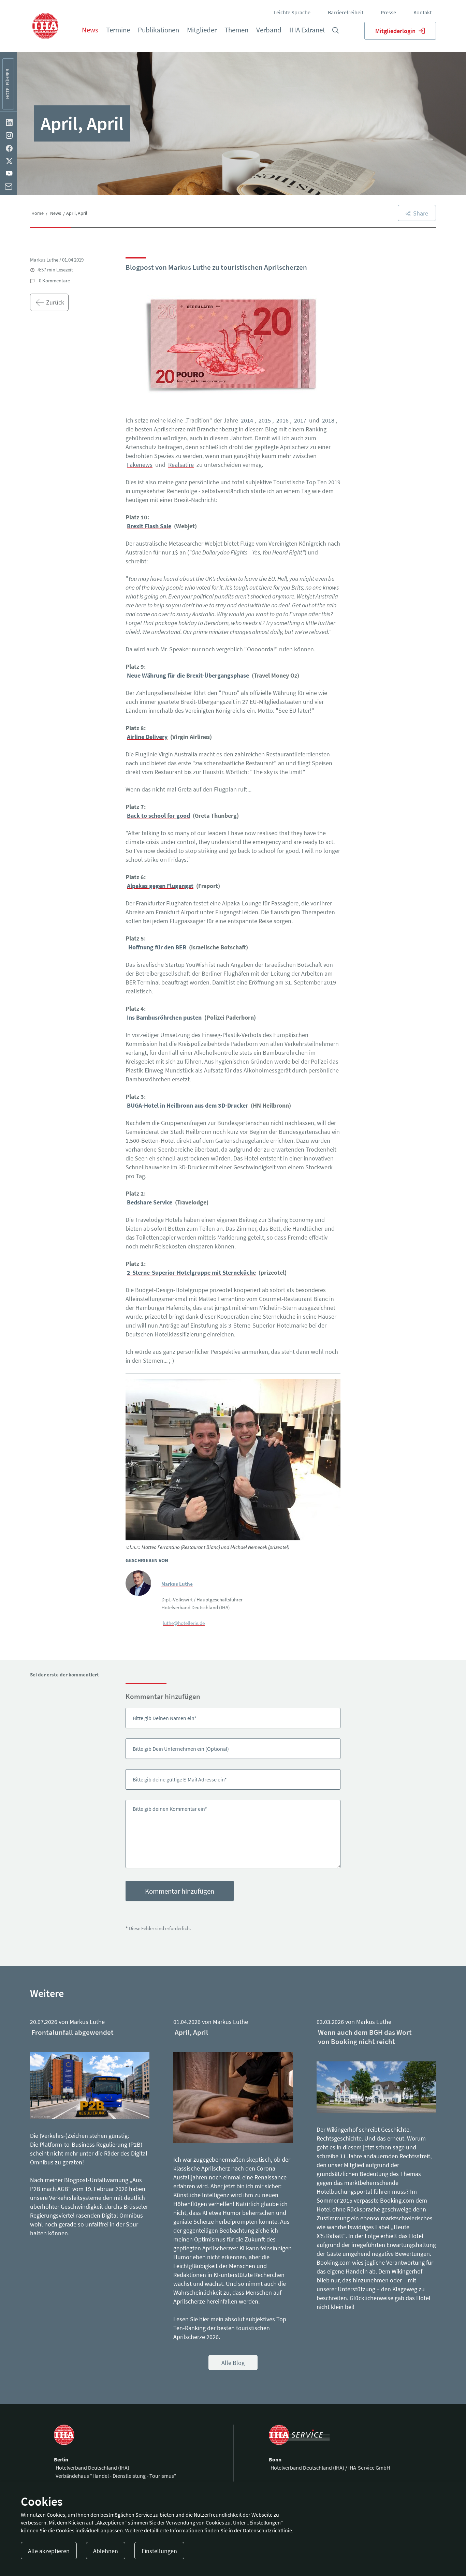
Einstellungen (159, 2551)
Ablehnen (106, 2551)
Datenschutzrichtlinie (267, 2530)
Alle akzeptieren (49, 2551)
